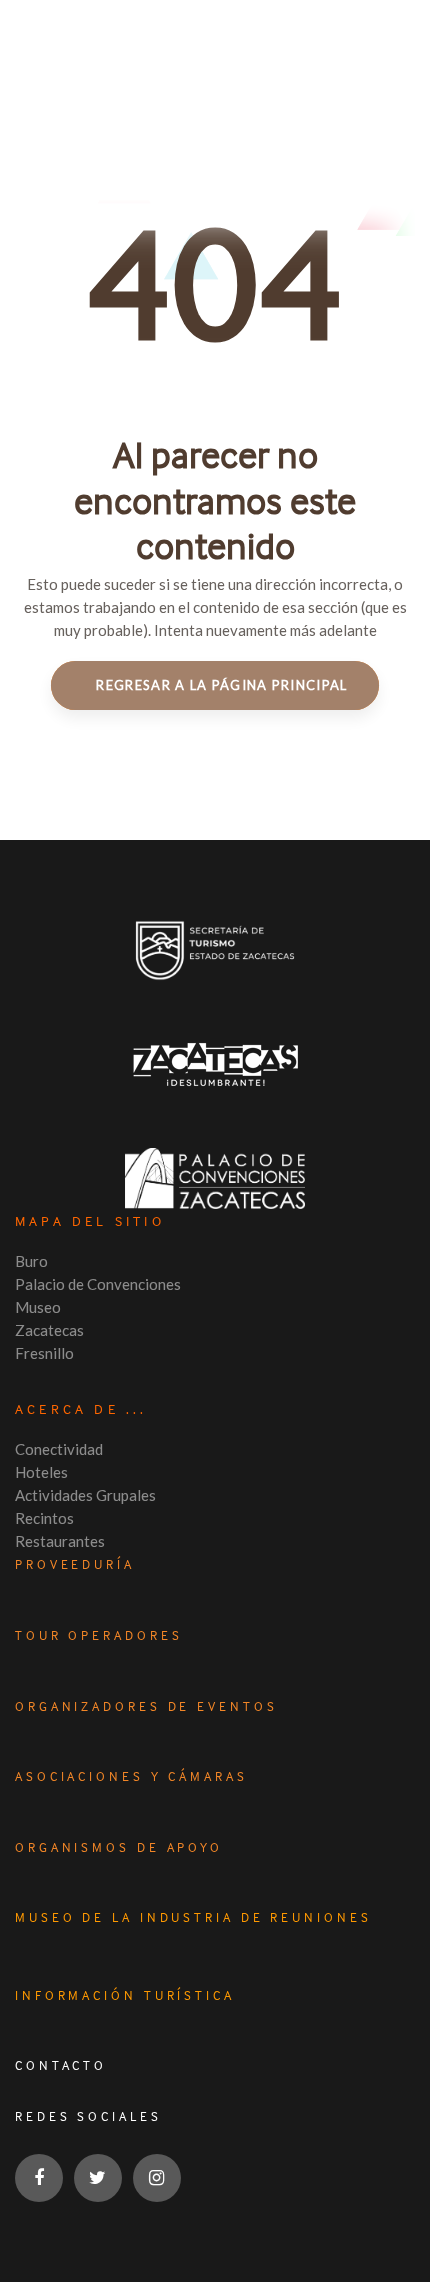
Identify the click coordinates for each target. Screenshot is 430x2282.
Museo (38, 1307)
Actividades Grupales (85, 1495)
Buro (31, 1261)
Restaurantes (60, 1541)
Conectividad (59, 1449)
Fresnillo (44, 1353)
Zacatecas (49, 1330)
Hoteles (41, 1472)
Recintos (44, 1518)
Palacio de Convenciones (98, 1284)
